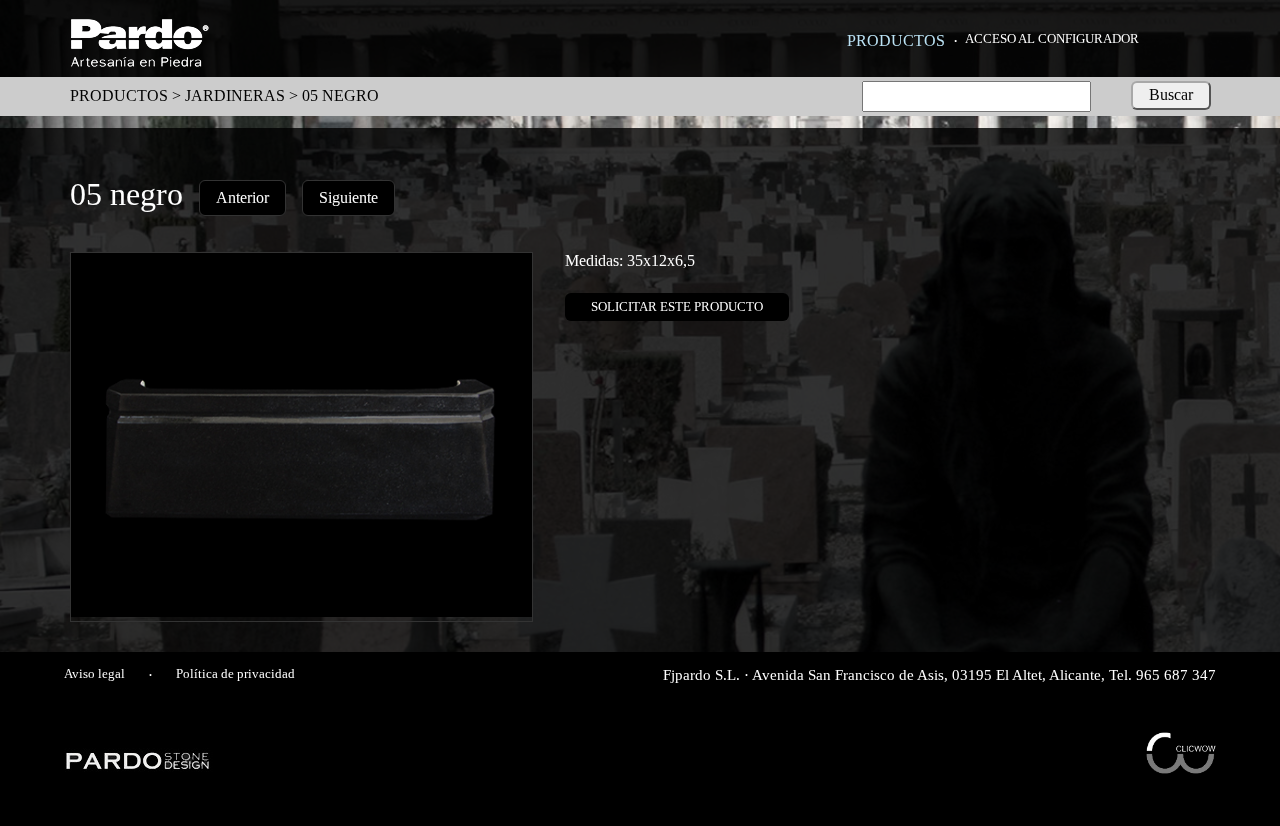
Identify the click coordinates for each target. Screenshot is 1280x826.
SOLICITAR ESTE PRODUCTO (677, 306)
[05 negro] (301, 611)
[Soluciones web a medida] (1181, 768)
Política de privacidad (235, 674)
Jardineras (235, 95)
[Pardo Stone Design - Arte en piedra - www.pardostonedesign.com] (138, 766)
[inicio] (139, 61)
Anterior (242, 197)
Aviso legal (94, 674)
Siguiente (348, 197)
